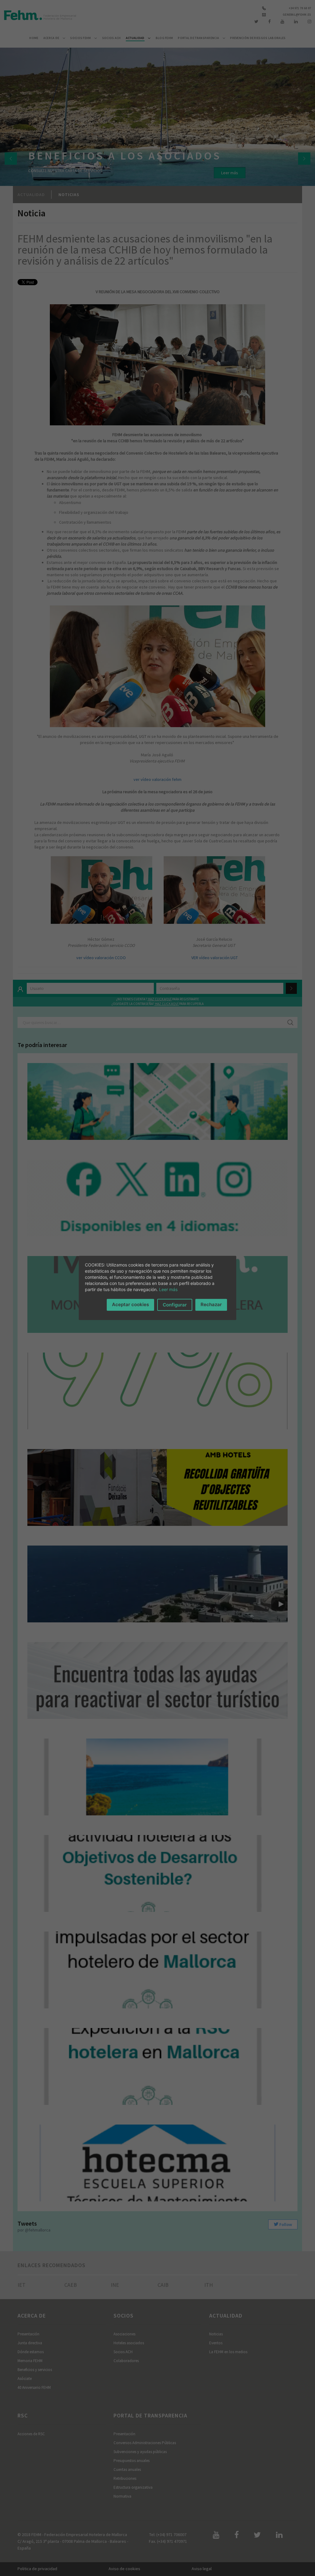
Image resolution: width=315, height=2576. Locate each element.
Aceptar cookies (130, 1304)
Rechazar (211, 1304)
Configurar (175, 1305)
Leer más (168, 1289)
